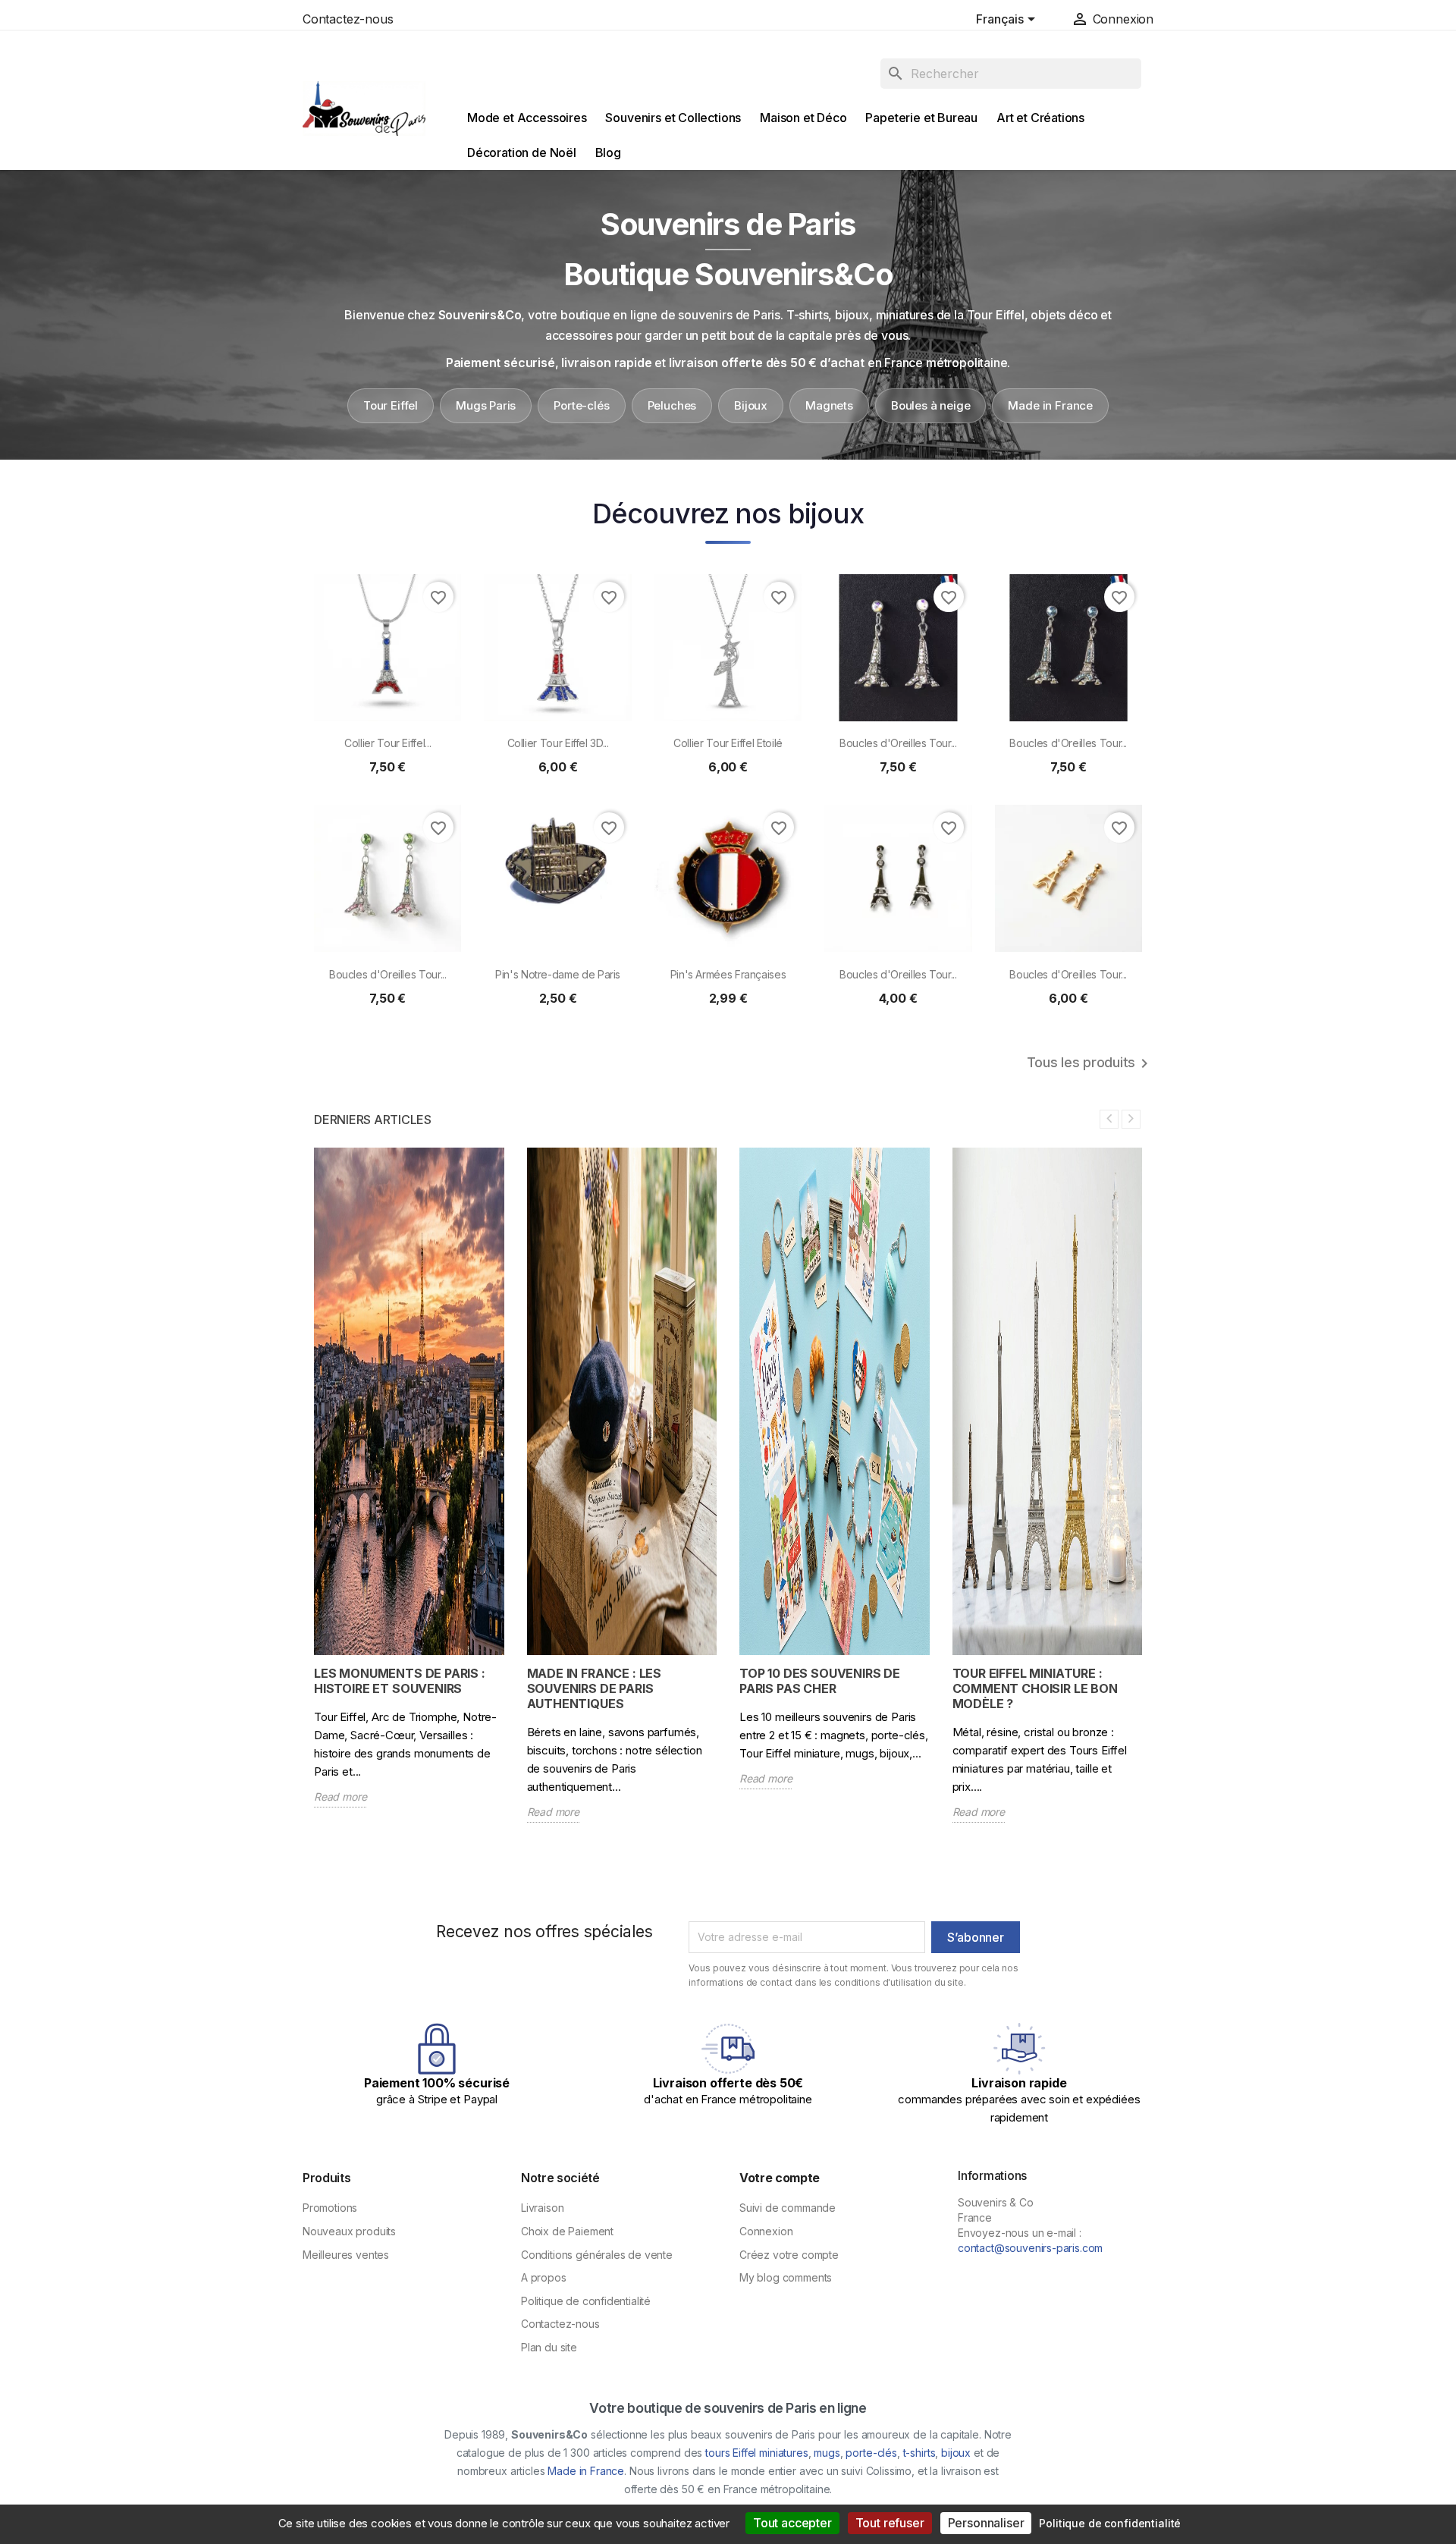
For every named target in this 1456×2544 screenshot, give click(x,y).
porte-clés (871, 2453)
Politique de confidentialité (586, 2301)
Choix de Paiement (567, 2231)
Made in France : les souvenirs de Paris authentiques (594, 1688)
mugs (827, 2453)
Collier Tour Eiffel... (388, 743)
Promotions (330, 2208)
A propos (544, 2277)
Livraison (542, 2208)
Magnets (829, 405)
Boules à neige (931, 405)
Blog (608, 152)
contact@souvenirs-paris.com (1030, 2248)
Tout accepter (792, 2523)
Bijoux (751, 405)
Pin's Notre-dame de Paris (558, 974)
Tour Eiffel (391, 405)
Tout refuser (890, 2523)
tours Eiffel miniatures (756, 2453)
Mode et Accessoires (527, 118)
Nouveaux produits (349, 2231)
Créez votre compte (789, 2255)
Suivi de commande (788, 2208)
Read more (340, 1797)
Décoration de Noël (522, 152)
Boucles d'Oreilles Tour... (898, 743)
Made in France (1050, 405)
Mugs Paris (486, 405)
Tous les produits (1090, 1063)
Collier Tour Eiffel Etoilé (728, 743)
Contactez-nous (348, 19)
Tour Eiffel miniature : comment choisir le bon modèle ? (1035, 1688)
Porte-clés (581, 405)
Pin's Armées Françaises (728, 974)
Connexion (766, 2231)
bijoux (956, 2453)
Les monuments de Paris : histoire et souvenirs (400, 1681)
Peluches (672, 405)
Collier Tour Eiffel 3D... (558, 743)
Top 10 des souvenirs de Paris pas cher (820, 1681)
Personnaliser (986, 2523)
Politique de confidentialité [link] (1110, 2523)
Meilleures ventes (346, 2255)
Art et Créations (1040, 118)
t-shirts (919, 2453)
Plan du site (549, 2347)
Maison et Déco (803, 118)
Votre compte (780, 2178)
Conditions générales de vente (597, 2255)
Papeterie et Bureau (921, 118)
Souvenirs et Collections (673, 118)
